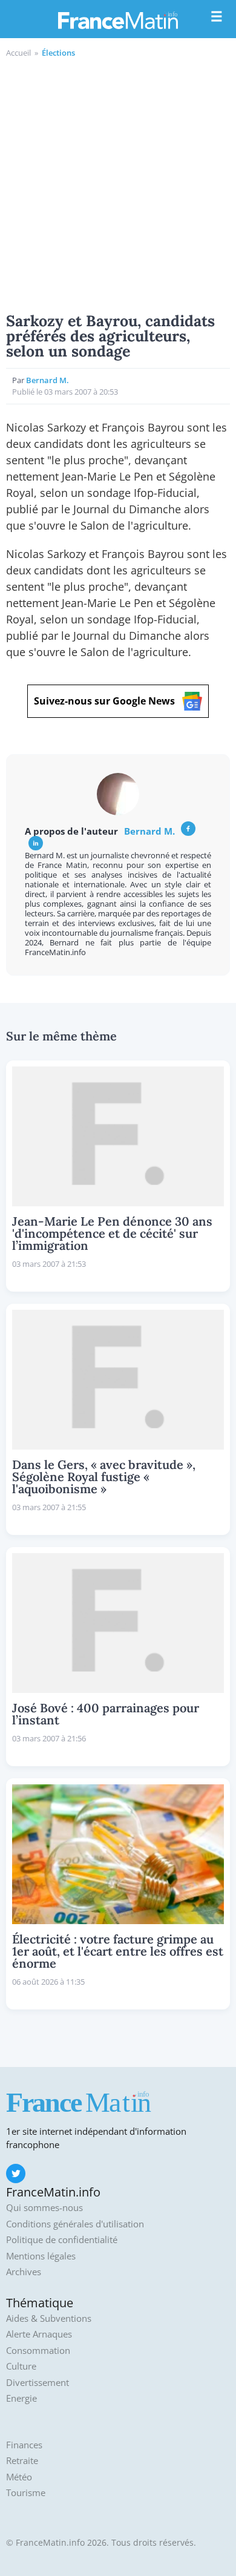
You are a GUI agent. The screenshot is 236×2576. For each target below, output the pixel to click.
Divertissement (38, 2383)
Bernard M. (48, 380)
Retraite (22, 2461)
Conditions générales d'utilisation (75, 2224)
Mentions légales (41, 2256)
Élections (58, 53)
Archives (24, 2272)
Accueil (18, 53)
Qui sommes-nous (44, 2208)
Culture (21, 2366)
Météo (19, 2477)
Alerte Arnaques (39, 2334)
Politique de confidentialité (62, 2240)
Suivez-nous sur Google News (104, 701)
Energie (21, 2398)
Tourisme (26, 2493)
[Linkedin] (36, 843)
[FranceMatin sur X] (16, 2173)
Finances (24, 2445)
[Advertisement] (118, 183)
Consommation (38, 2351)
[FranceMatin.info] (118, 20)
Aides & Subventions (49, 2318)
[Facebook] (188, 829)
